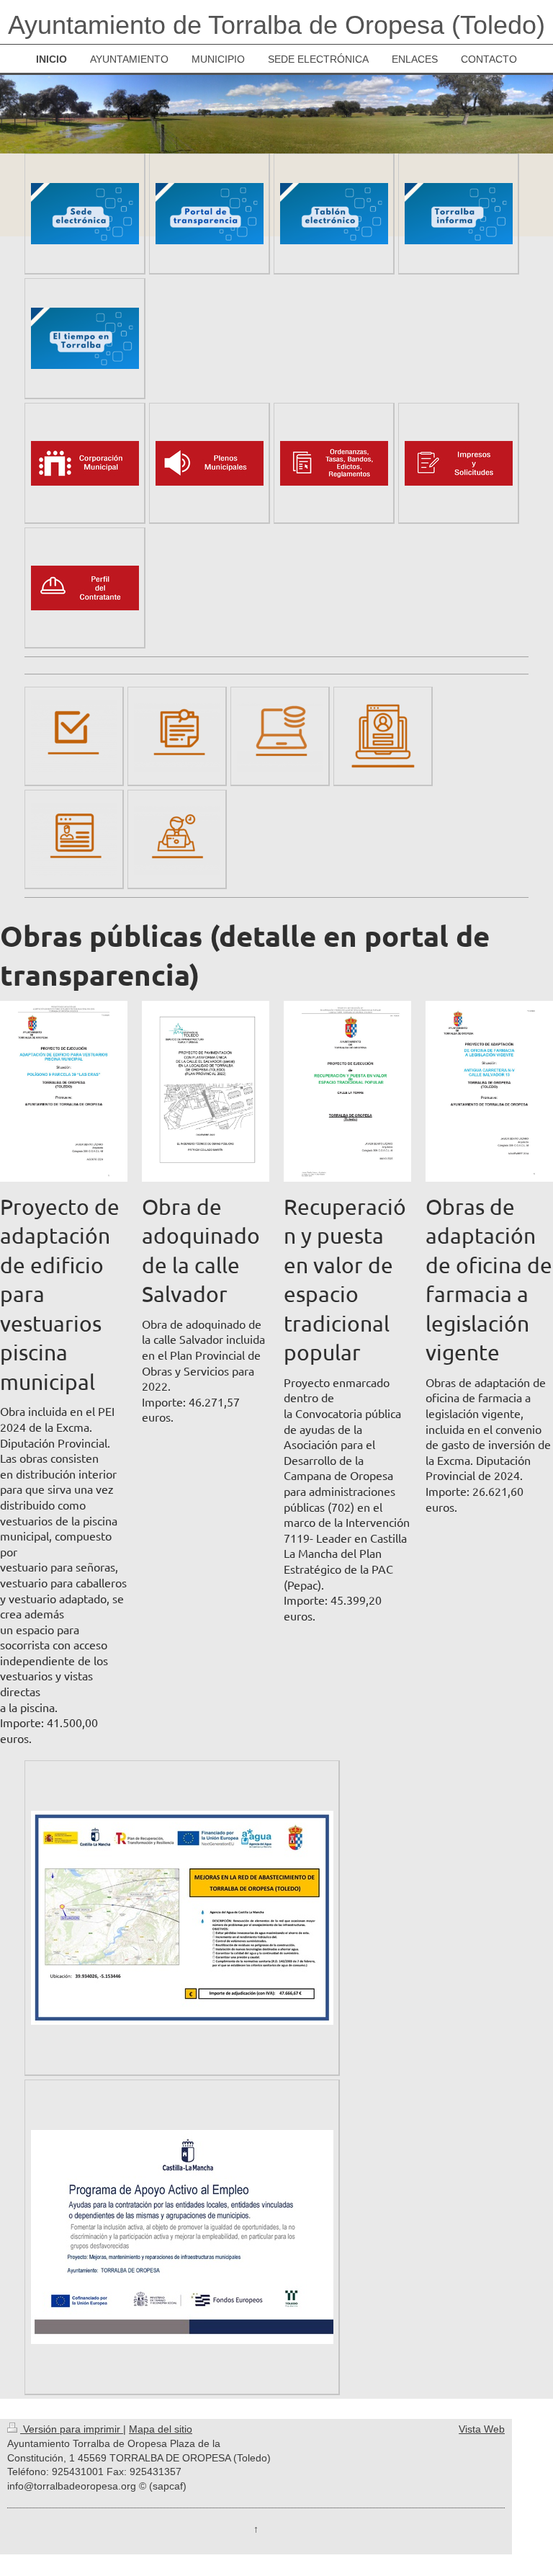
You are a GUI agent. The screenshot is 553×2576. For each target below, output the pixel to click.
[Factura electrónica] (177, 736)
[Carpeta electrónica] (383, 736)
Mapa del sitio (161, 2429)
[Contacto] (177, 839)
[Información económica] (280, 736)
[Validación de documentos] (74, 736)
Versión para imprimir (72, 2429)
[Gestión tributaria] (74, 839)
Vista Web (482, 2429)
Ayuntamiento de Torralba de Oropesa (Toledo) (276, 25)
